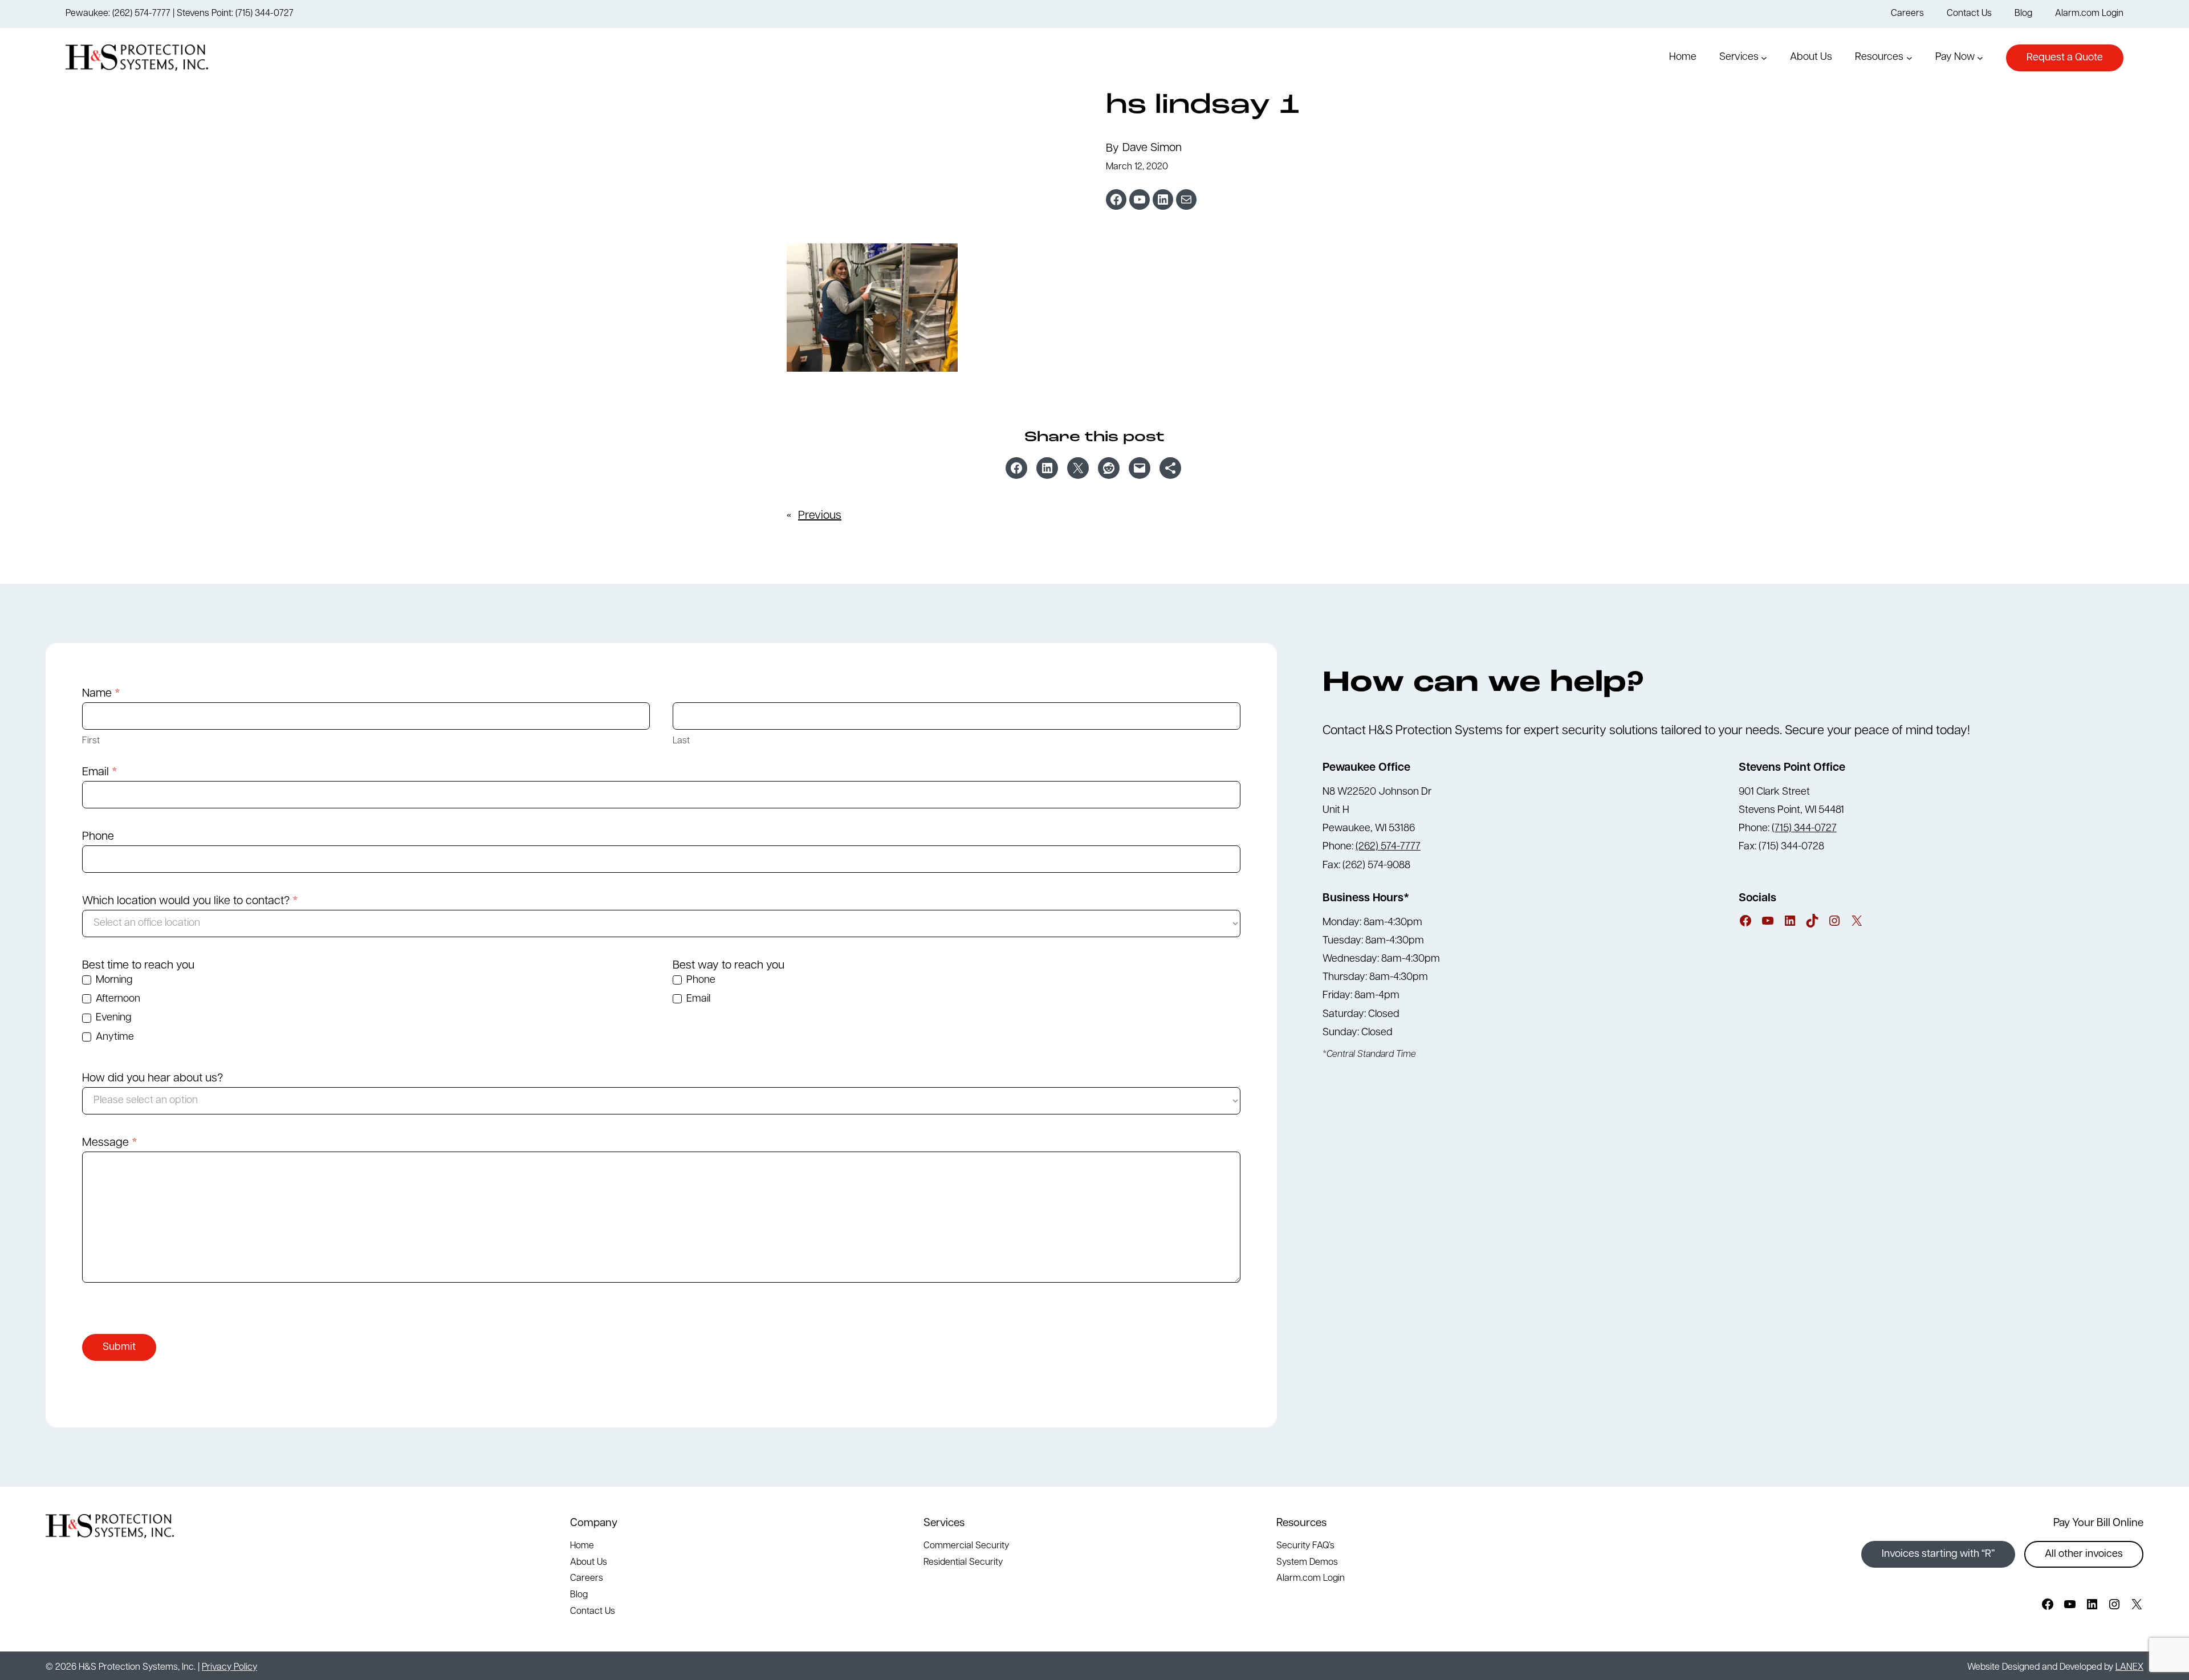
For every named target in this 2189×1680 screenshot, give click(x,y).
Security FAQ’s (1305, 1546)
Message (110, 1143)
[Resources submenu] (1909, 58)
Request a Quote (2065, 58)
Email (100, 772)
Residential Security (963, 1563)
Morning (113, 981)
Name (101, 694)
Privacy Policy (229, 1667)
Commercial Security (966, 1546)
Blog (579, 1595)
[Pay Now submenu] (1980, 58)
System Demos (1307, 1563)
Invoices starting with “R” (1938, 1555)
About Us (589, 1563)
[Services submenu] (1764, 58)
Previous (820, 516)
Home (582, 1546)
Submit (119, 1348)
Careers (587, 1579)
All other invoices (2084, 1555)
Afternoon (117, 999)
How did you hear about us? (152, 1079)
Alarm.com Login (1311, 1579)
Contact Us (593, 1612)
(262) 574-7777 (1388, 847)
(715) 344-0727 (1804, 829)
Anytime (114, 1038)
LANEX (2129, 1667)
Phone (98, 837)
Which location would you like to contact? (190, 901)
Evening (112, 1018)
